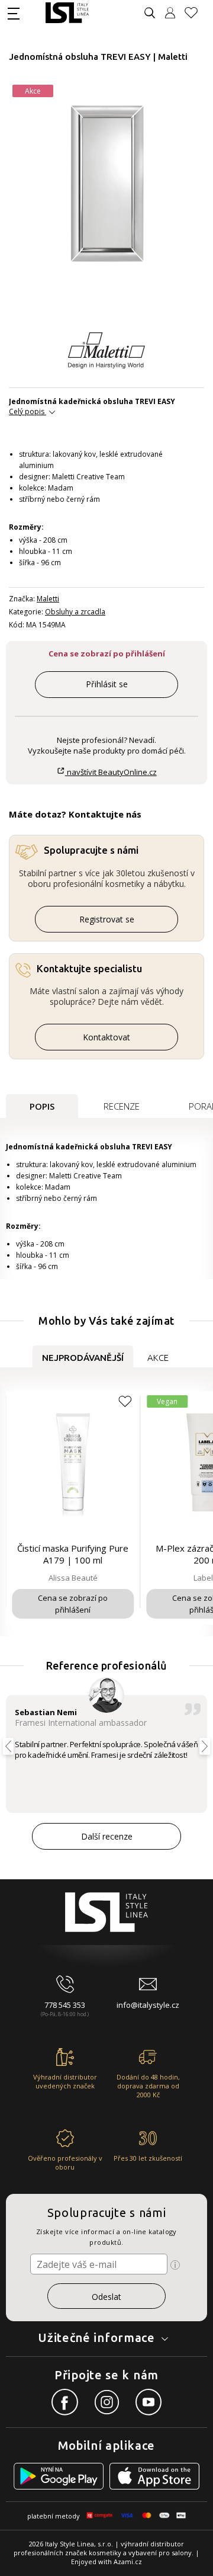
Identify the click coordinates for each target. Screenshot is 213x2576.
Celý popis (27, 411)
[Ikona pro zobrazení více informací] (175, 2265)
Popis (42, 1106)
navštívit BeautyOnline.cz (111, 772)
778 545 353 (65, 2005)
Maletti (48, 599)
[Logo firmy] (67, 13)
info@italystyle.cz (148, 2005)
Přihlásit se (107, 684)
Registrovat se (107, 919)
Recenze (122, 1106)
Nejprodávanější (83, 1358)
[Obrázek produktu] (107, 185)
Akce (158, 1358)
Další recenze (107, 1836)
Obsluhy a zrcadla (75, 612)
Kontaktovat (106, 1037)
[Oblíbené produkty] (196, 13)
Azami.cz (128, 2561)
